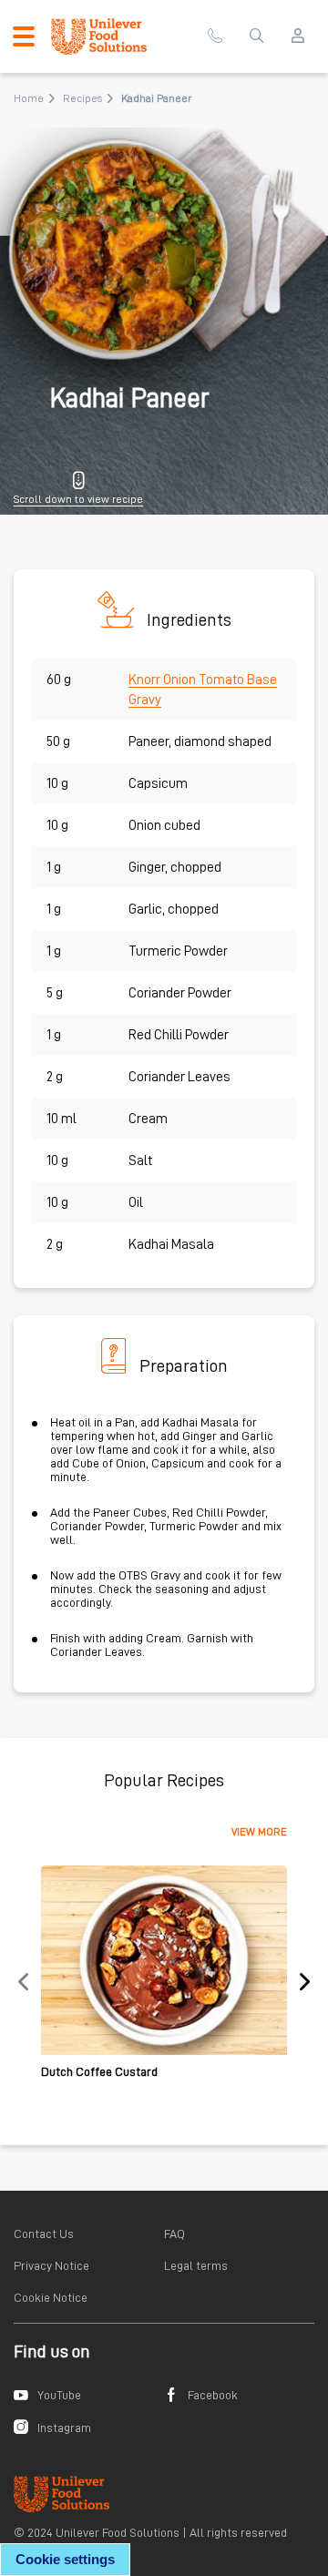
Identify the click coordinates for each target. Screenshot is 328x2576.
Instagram (64, 2428)
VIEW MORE (259, 1832)
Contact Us (44, 2234)
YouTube (59, 2395)
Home (29, 98)
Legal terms (196, 2265)
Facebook (213, 2395)
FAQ (174, 2234)
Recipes (82, 98)
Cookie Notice (51, 2297)
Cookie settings (65, 2559)
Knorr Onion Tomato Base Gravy (203, 690)
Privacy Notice (51, 2265)
